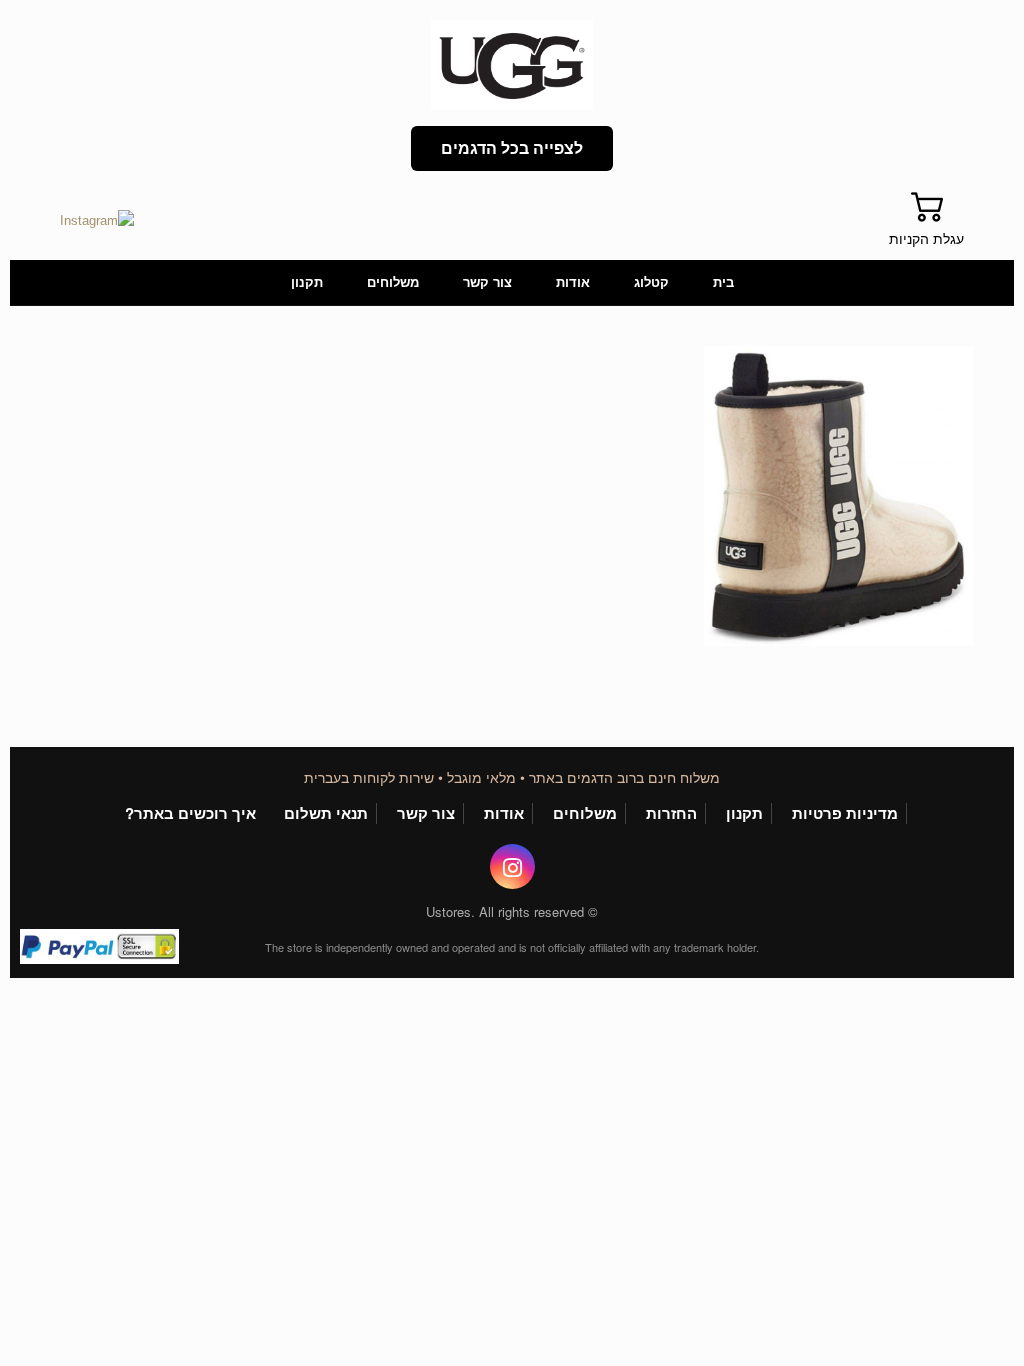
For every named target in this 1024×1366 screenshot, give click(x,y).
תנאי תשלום (326, 813)
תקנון (307, 282)
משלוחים (393, 282)
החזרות (671, 813)
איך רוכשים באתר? (190, 813)
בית (723, 282)
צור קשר (487, 282)
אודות (573, 282)
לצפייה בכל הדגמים (512, 148)
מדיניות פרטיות (845, 813)
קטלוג (651, 282)
